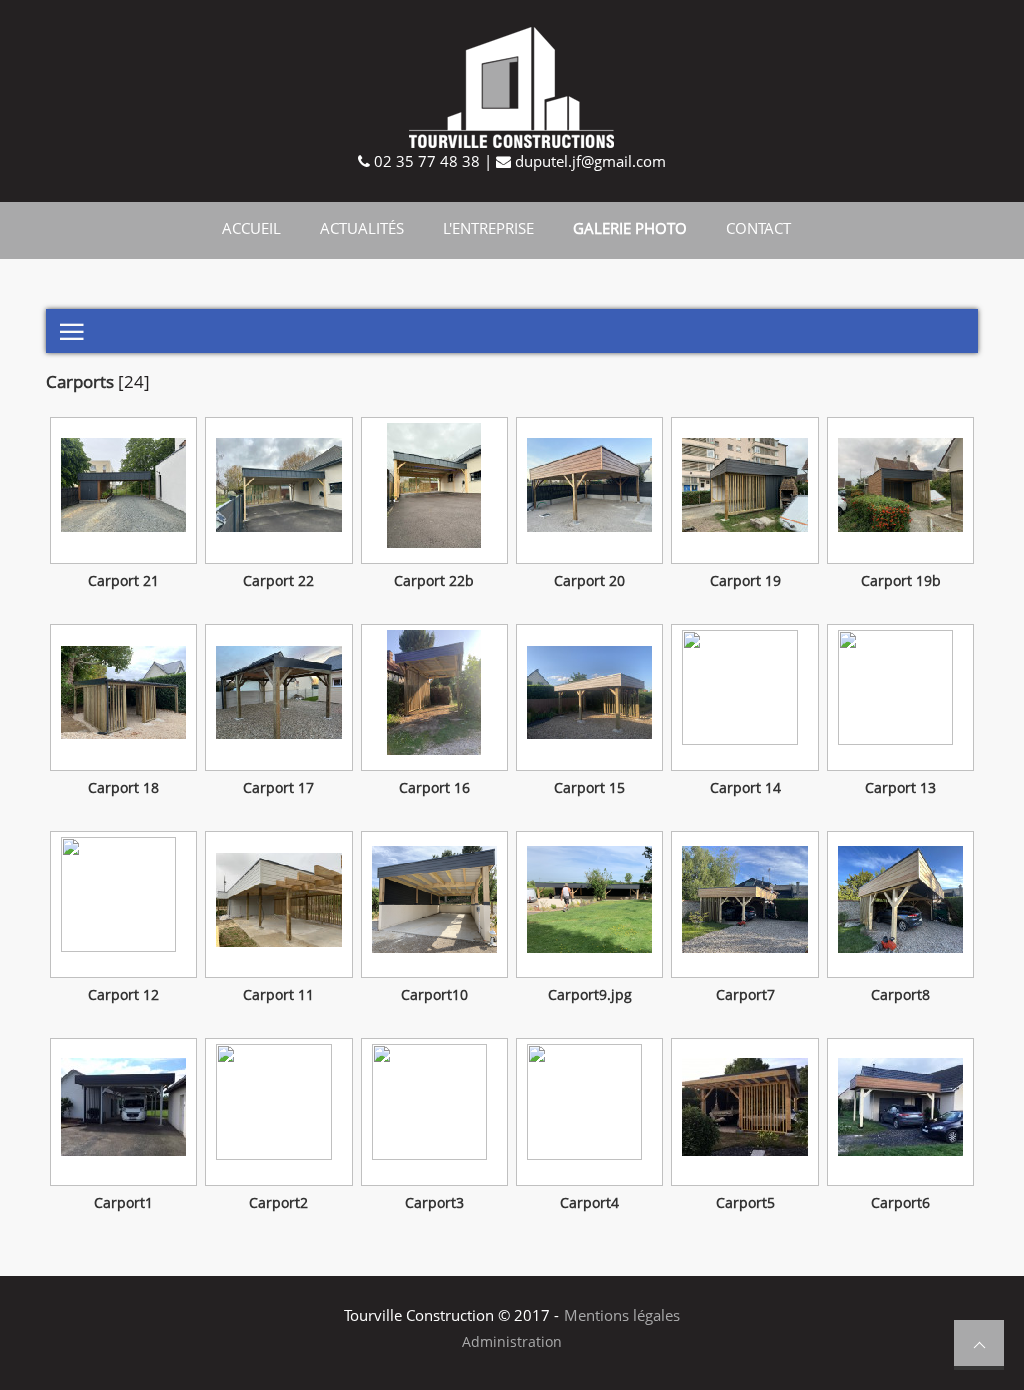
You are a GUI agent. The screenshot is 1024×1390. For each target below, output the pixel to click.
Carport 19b (901, 581)
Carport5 (745, 1203)
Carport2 (278, 1203)
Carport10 (434, 995)
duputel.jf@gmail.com (588, 161)
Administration (512, 1342)
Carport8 (900, 995)
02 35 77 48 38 (425, 161)
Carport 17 (278, 788)
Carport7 (745, 995)
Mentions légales (622, 1315)
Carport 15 (589, 788)
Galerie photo (630, 228)
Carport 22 (278, 581)
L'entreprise (488, 228)
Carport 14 (745, 788)
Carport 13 (900, 788)
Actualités (362, 228)
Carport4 (589, 1203)
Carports (80, 381)
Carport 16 (434, 788)
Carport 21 (123, 581)
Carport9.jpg (590, 995)
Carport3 (434, 1203)
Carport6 (900, 1203)
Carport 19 (745, 581)
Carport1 (123, 1203)
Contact (758, 228)
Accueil (251, 228)
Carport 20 (589, 581)
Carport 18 (123, 788)
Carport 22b (434, 581)
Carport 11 (278, 995)
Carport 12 (123, 995)
